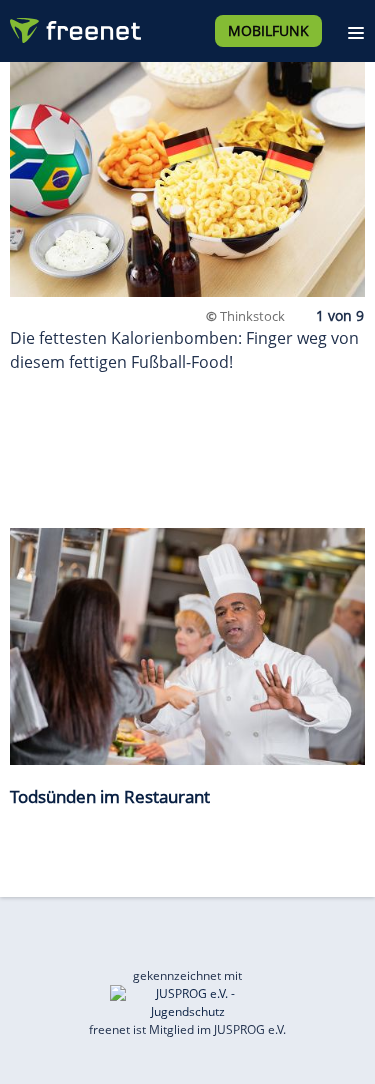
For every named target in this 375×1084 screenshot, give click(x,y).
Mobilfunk (268, 30)
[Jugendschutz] (188, 1001)
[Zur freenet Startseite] (74, 26)
